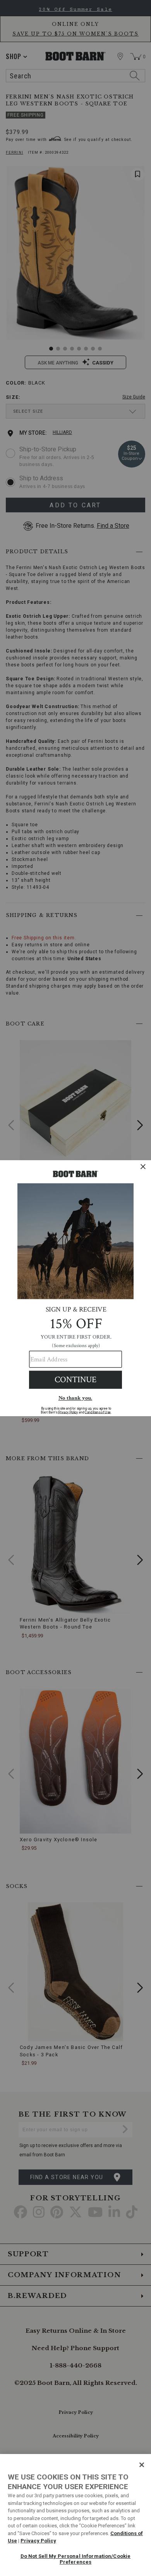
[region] (75, 2515)
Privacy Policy (38, 2541)
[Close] (142, 2465)
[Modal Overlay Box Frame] (75, 1288)
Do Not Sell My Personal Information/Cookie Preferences (75, 2559)
